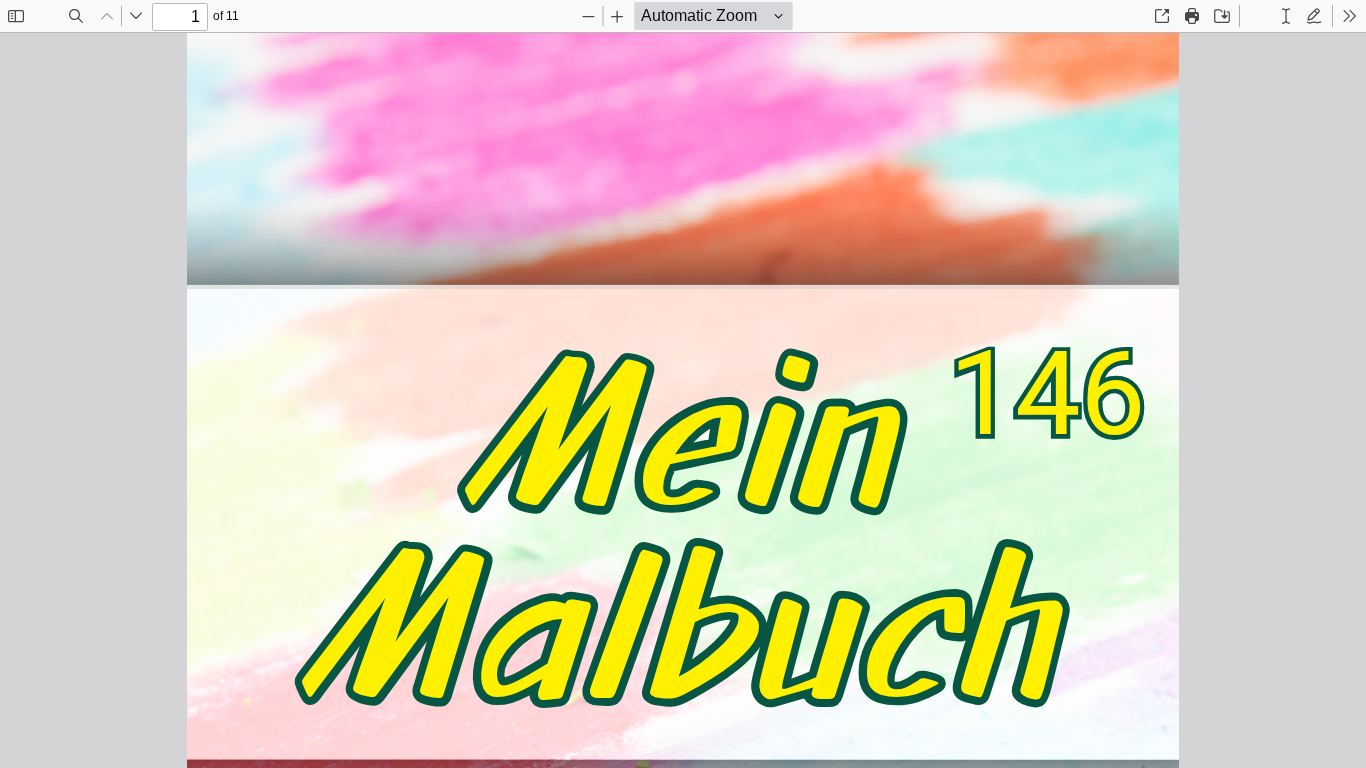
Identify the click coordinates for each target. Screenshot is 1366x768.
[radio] (1258, 16)
